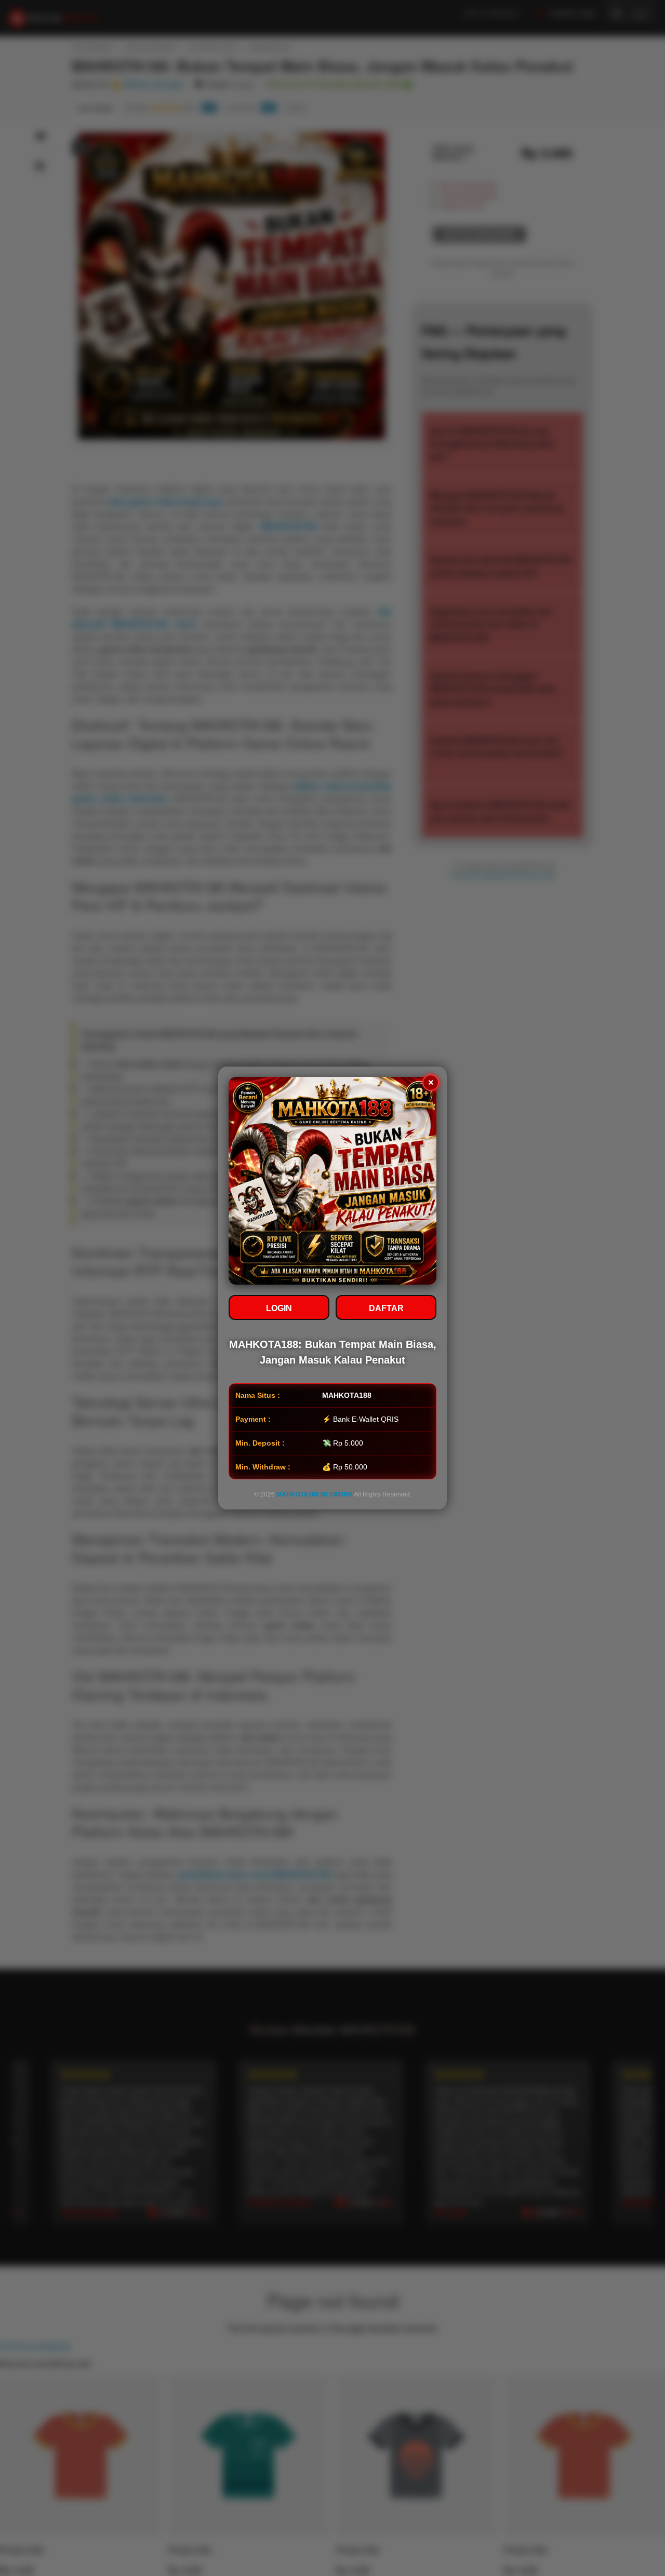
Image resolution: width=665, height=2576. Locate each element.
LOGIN (279, 1308)
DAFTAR (386, 1308)
